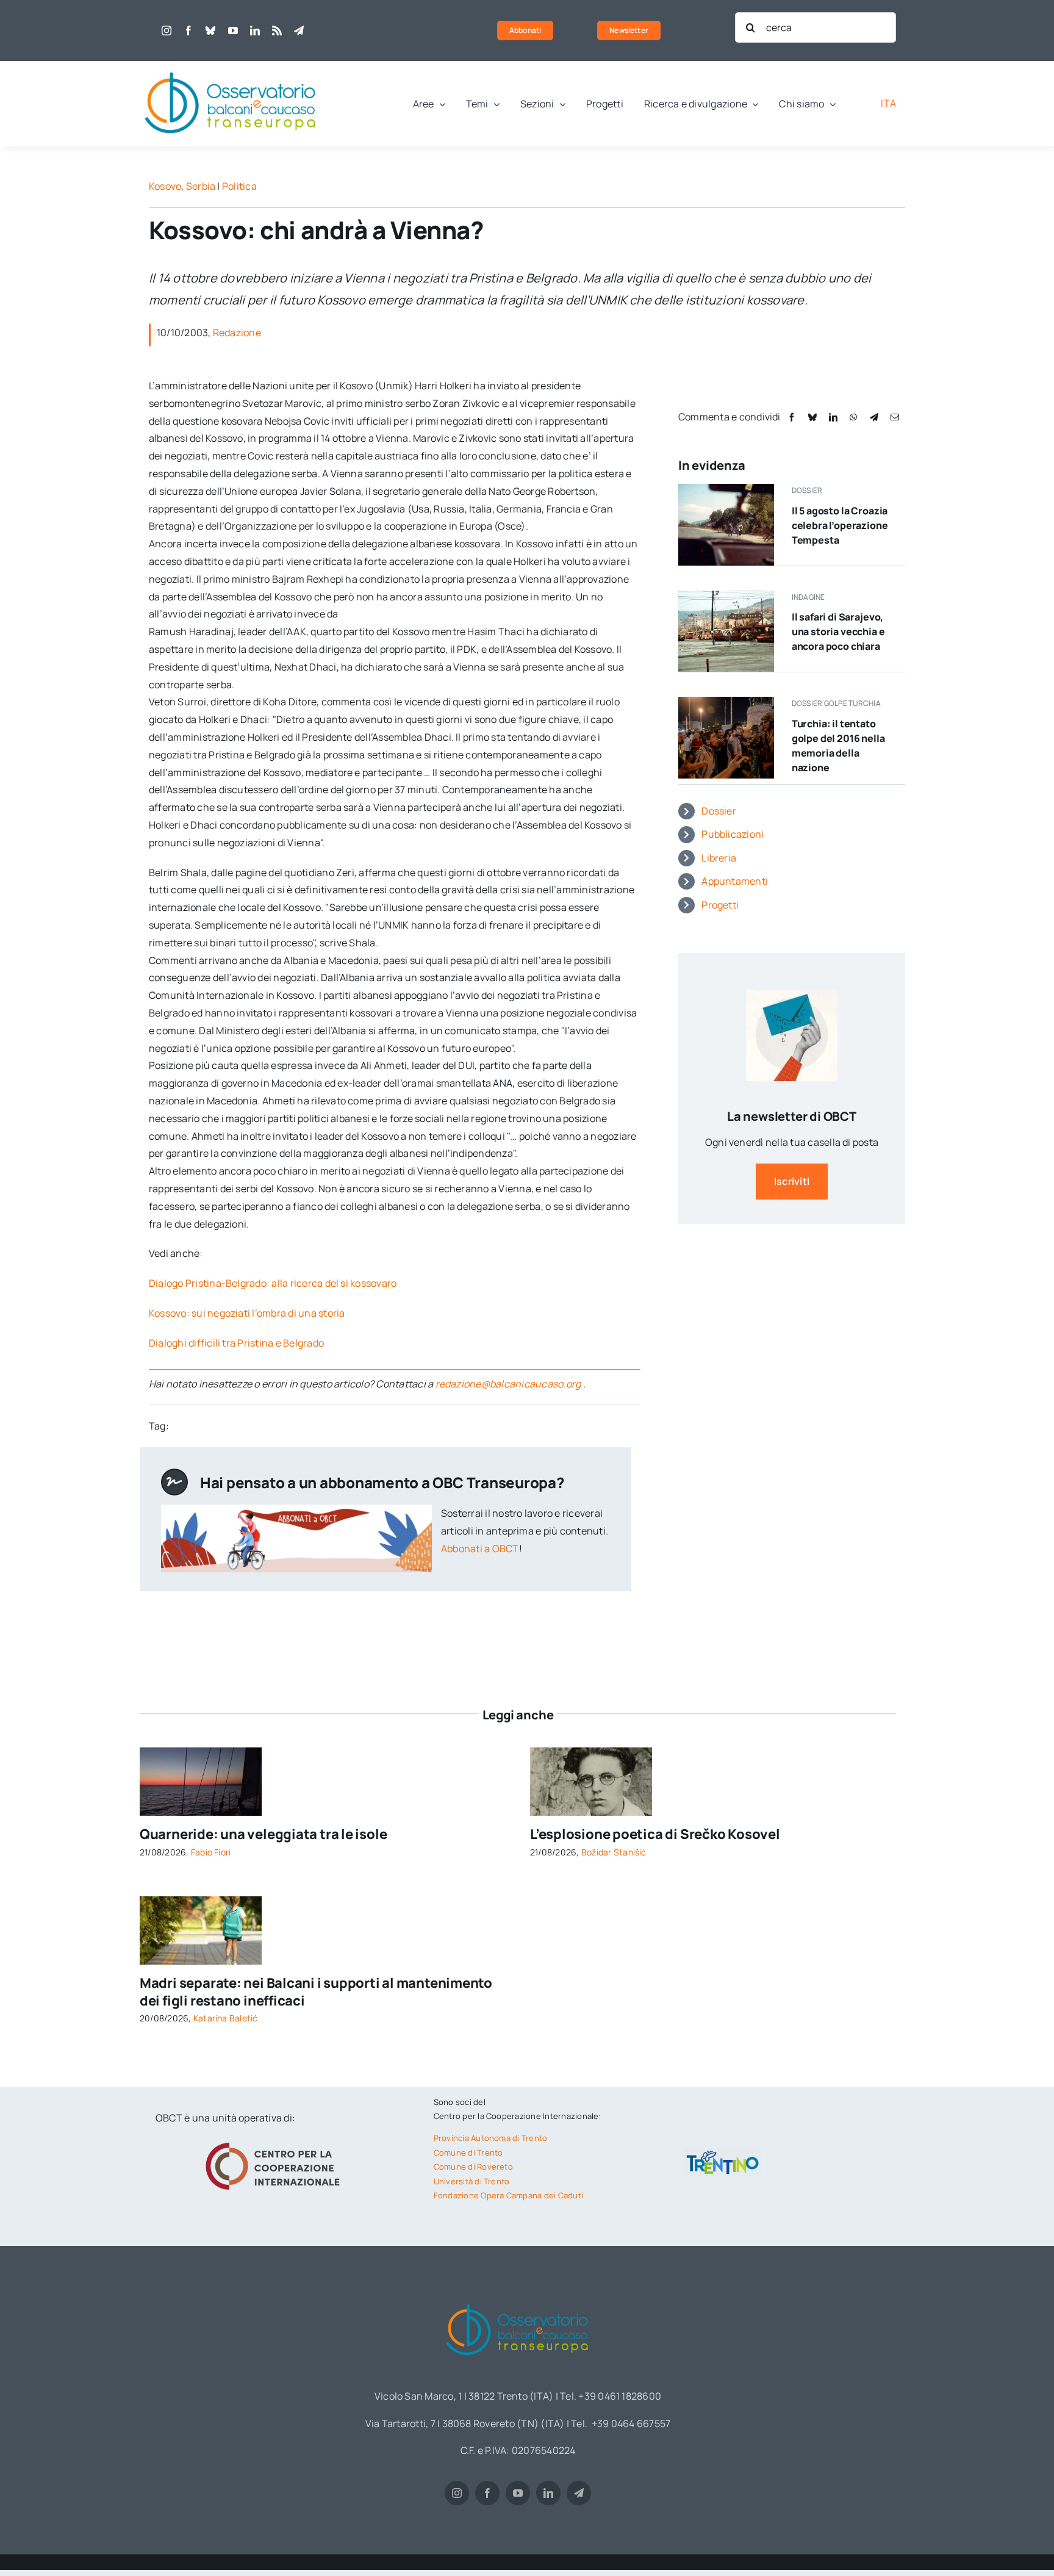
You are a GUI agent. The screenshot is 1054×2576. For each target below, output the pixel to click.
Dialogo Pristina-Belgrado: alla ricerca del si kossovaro (273, 1283)
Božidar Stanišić (614, 1852)
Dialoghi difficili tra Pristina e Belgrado (236, 1343)
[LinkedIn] (833, 417)
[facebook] (188, 31)
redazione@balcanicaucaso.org (508, 1384)
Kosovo (165, 186)
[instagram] (167, 31)
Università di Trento (472, 2181)
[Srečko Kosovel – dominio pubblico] (591, 1752)
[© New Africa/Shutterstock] (201, 1901)
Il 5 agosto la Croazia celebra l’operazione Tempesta (840, 525)
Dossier (719, 811)
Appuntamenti (735, 881)
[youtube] (233, 31)
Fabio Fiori (211, 1852)
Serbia (201, 186)
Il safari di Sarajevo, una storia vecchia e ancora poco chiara (838, 631)
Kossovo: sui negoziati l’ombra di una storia (247, 1313)
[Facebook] (792, 417)
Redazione (237, 333)
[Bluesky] (812, 417)
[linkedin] (255, 31)
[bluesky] (210, 31)
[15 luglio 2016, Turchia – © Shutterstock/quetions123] (726, 702)
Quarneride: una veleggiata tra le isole (263, 1834)
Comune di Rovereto (473, 2167)
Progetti (720, 905)
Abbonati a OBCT (480, 1549)
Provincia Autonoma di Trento (491, 2138)
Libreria (719, 858)
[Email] (895, 417)
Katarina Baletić (226, 2018)
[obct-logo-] (231, 66)
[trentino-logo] (723, 2153)
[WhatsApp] (853, 417)
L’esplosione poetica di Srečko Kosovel (655, 1834)
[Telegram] (874, 417)
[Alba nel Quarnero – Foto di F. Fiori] (201, 1752)
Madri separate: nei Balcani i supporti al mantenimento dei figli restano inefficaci (316, 1992)
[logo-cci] (276, 2141)
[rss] (277, 31)
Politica (239, 186)
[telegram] (299, 31)
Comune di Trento (468, 2153)
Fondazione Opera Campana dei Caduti (508, 2195)
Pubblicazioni (733, 834)
